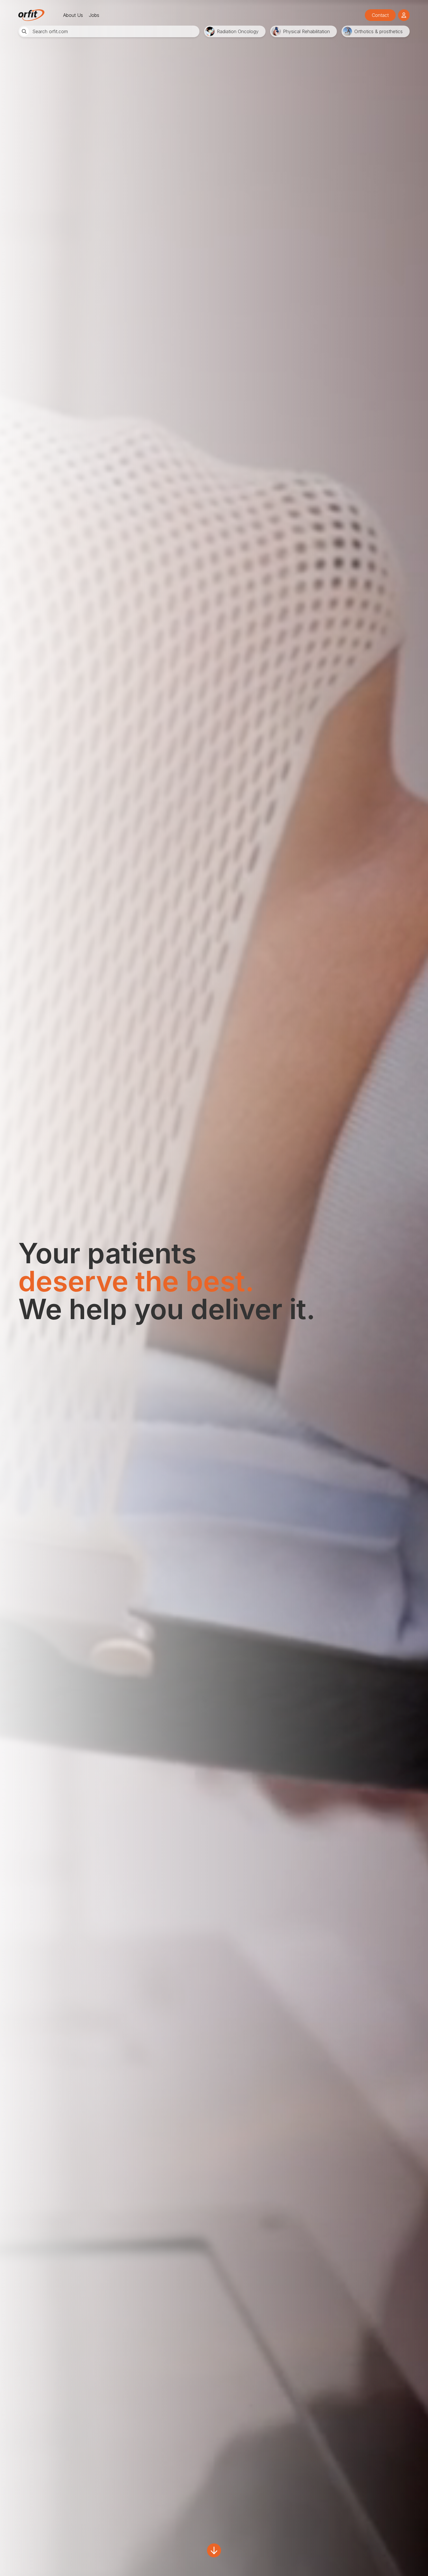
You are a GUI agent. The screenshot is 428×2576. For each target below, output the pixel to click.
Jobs (94, 15)
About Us (73, 15)
